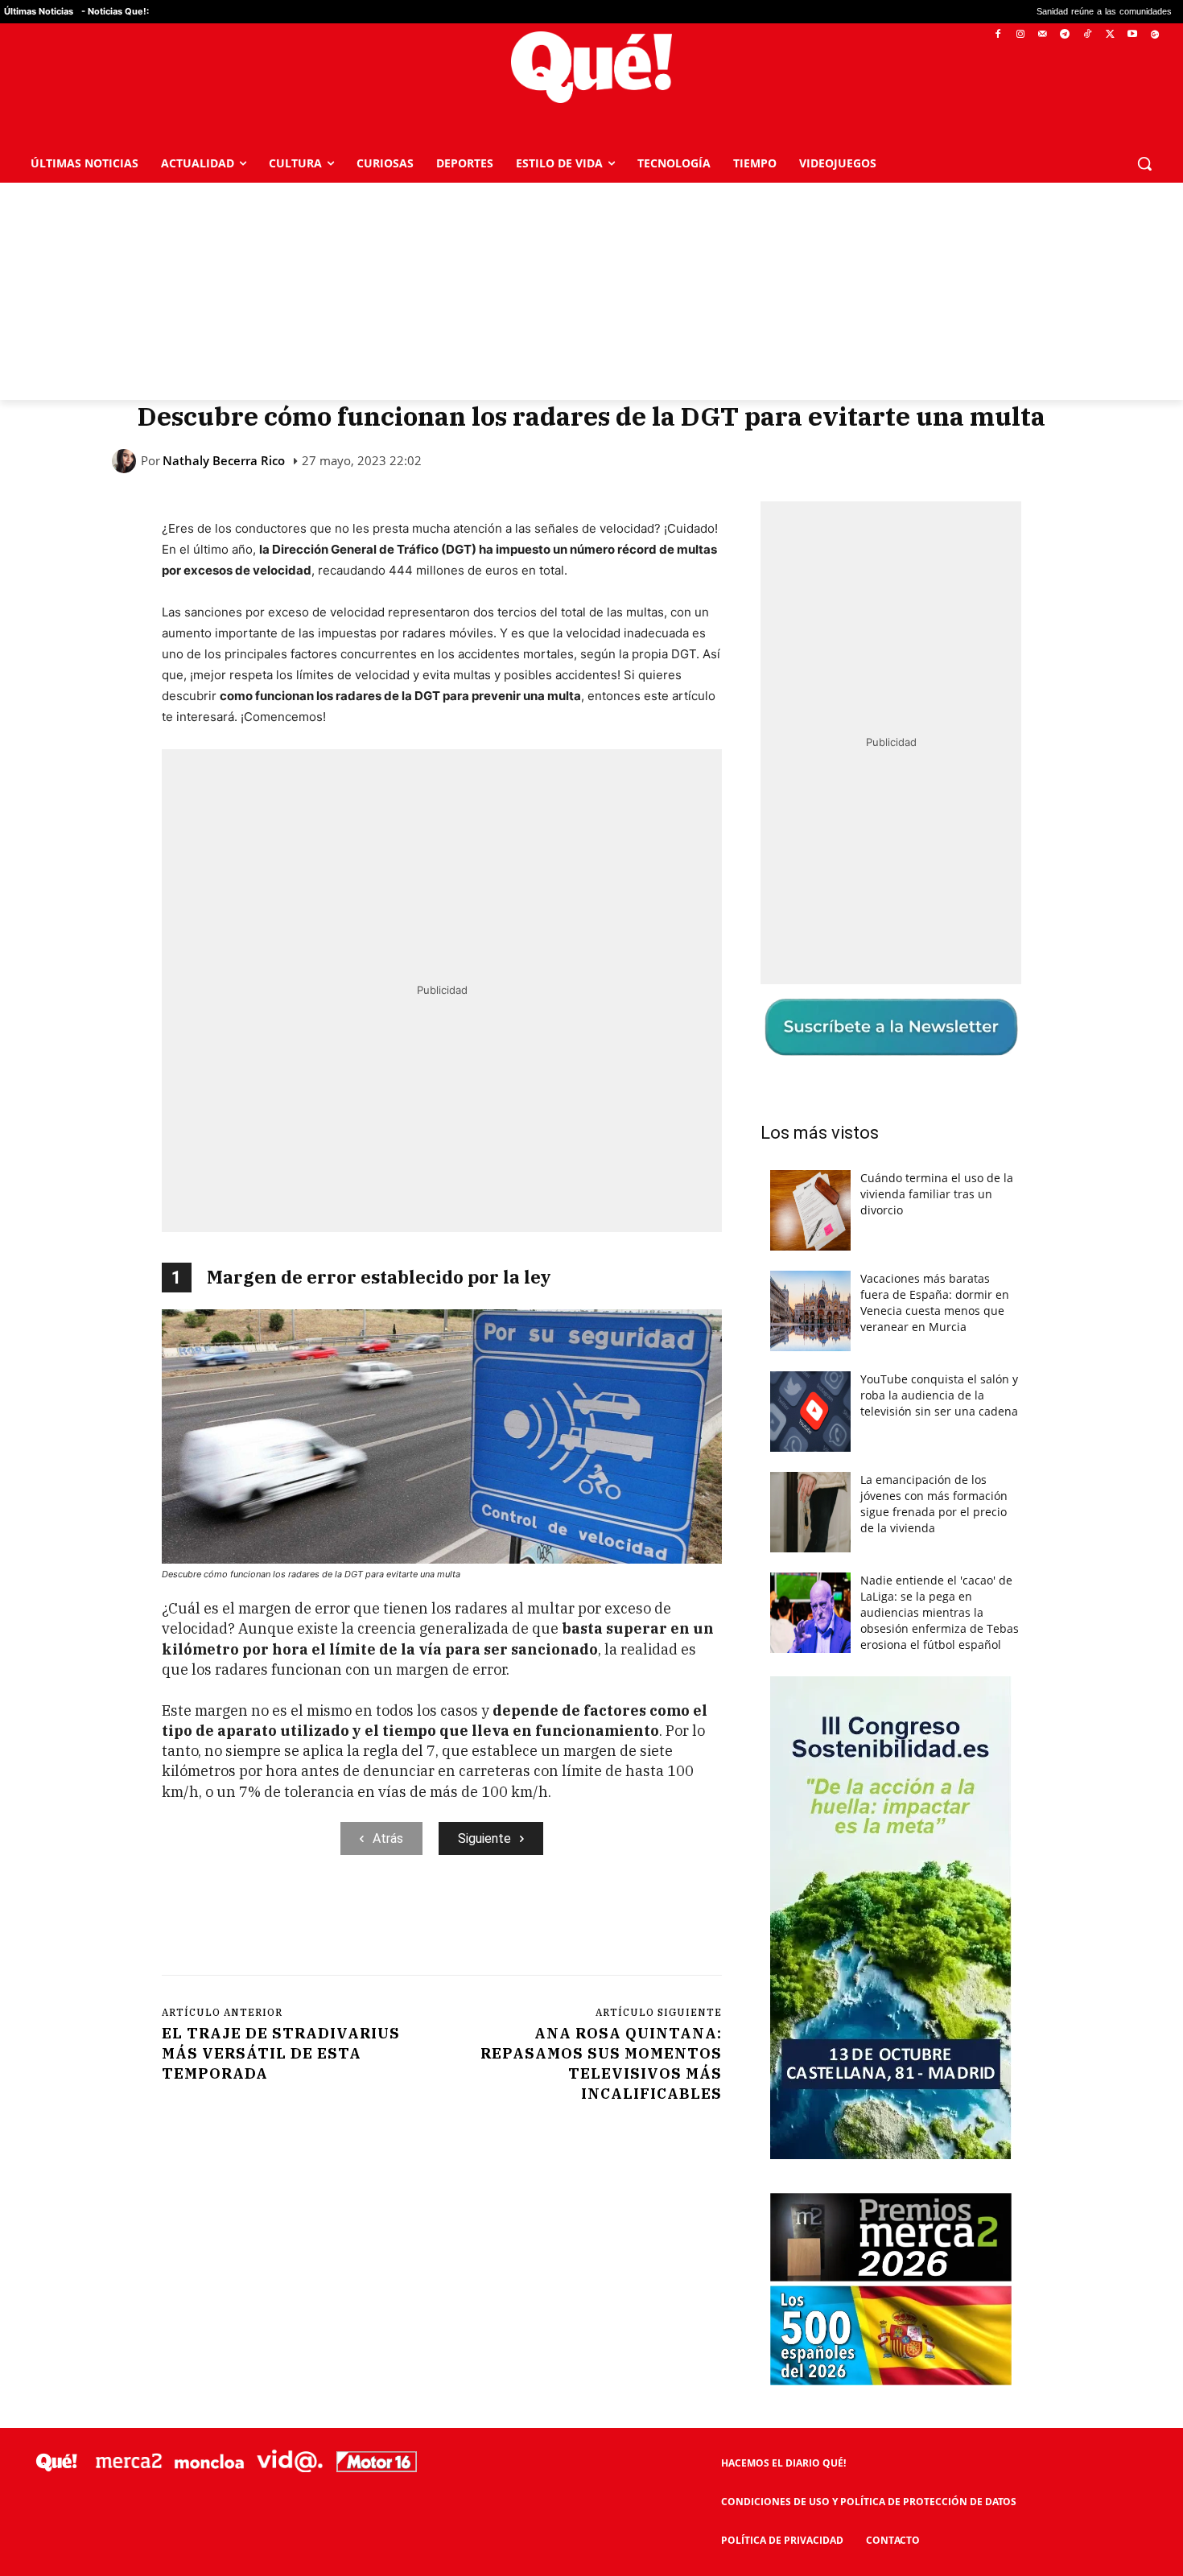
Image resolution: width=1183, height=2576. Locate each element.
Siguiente (484, 1838)
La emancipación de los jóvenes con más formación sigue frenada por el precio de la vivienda (934, 1504)
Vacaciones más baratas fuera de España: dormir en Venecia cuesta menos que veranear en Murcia (935, 1302)
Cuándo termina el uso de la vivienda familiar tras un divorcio (937, 1194)
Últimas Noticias (39, 11)
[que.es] (591, 67)
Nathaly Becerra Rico (224, 461)
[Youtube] (1132, 35)
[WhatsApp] (404, 1921)
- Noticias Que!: (115, 11)
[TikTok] (1088, 35)
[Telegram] (1065, 35)
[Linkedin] (478, 1921)
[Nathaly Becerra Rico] (126, 461)
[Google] (1154, 35)
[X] (1110, 35)
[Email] (515, 1921)
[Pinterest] (367, 1921)
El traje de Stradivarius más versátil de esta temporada (281, 2053)
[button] (1144, 163)
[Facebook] (998, 35)
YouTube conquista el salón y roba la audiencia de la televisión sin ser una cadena (939, 1395)
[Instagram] (1020, 35)
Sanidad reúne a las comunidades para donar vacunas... (1021, 12)
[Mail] (1043, 35)
